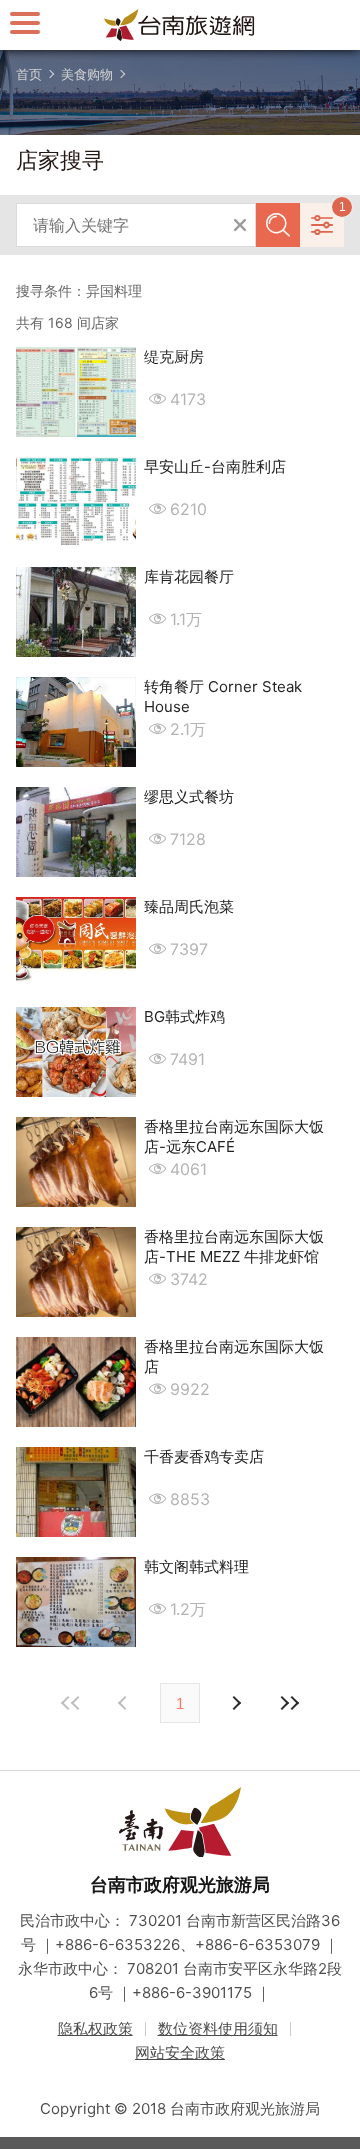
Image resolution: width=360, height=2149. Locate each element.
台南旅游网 (180, 25)
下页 (125, 1703)
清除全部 (240, 225)
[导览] (25, 22)
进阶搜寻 (322, 225)
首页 (29, 74)
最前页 (71, 1703)
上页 (235, 1703)
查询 (278, 225)
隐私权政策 (95, 2028)
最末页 (289, 1703)
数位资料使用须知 (218, 2028)
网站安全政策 (180, 2052)
